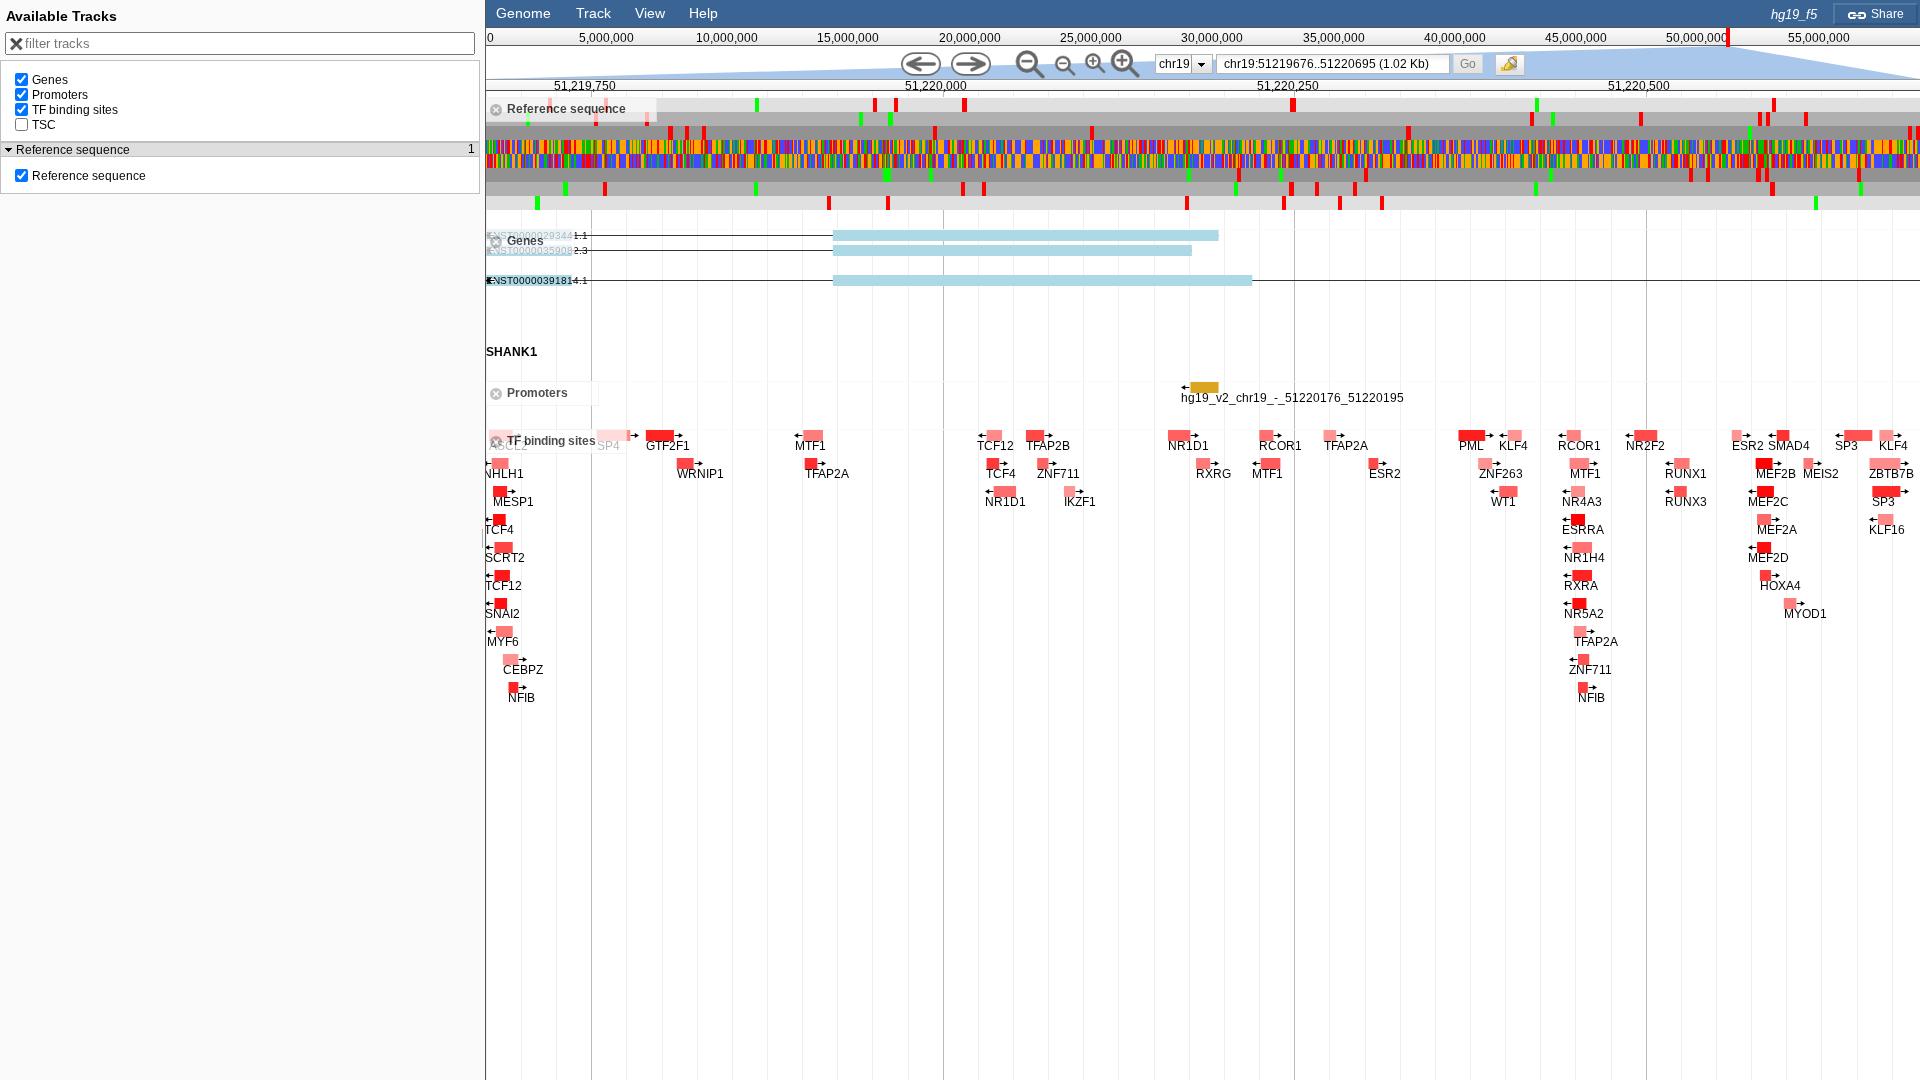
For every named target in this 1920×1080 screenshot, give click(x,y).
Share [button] (1886, 14)
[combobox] (1333, 64)
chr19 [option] (1174, 64)
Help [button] (703, 13)
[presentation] (1201, 64)
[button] (1467, 63)
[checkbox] (1515, 70)
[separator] (483, 540)
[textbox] (1337, 64)
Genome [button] (523, 13)
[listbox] (1184, 64)
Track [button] (593, 13)
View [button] (650, 13)
